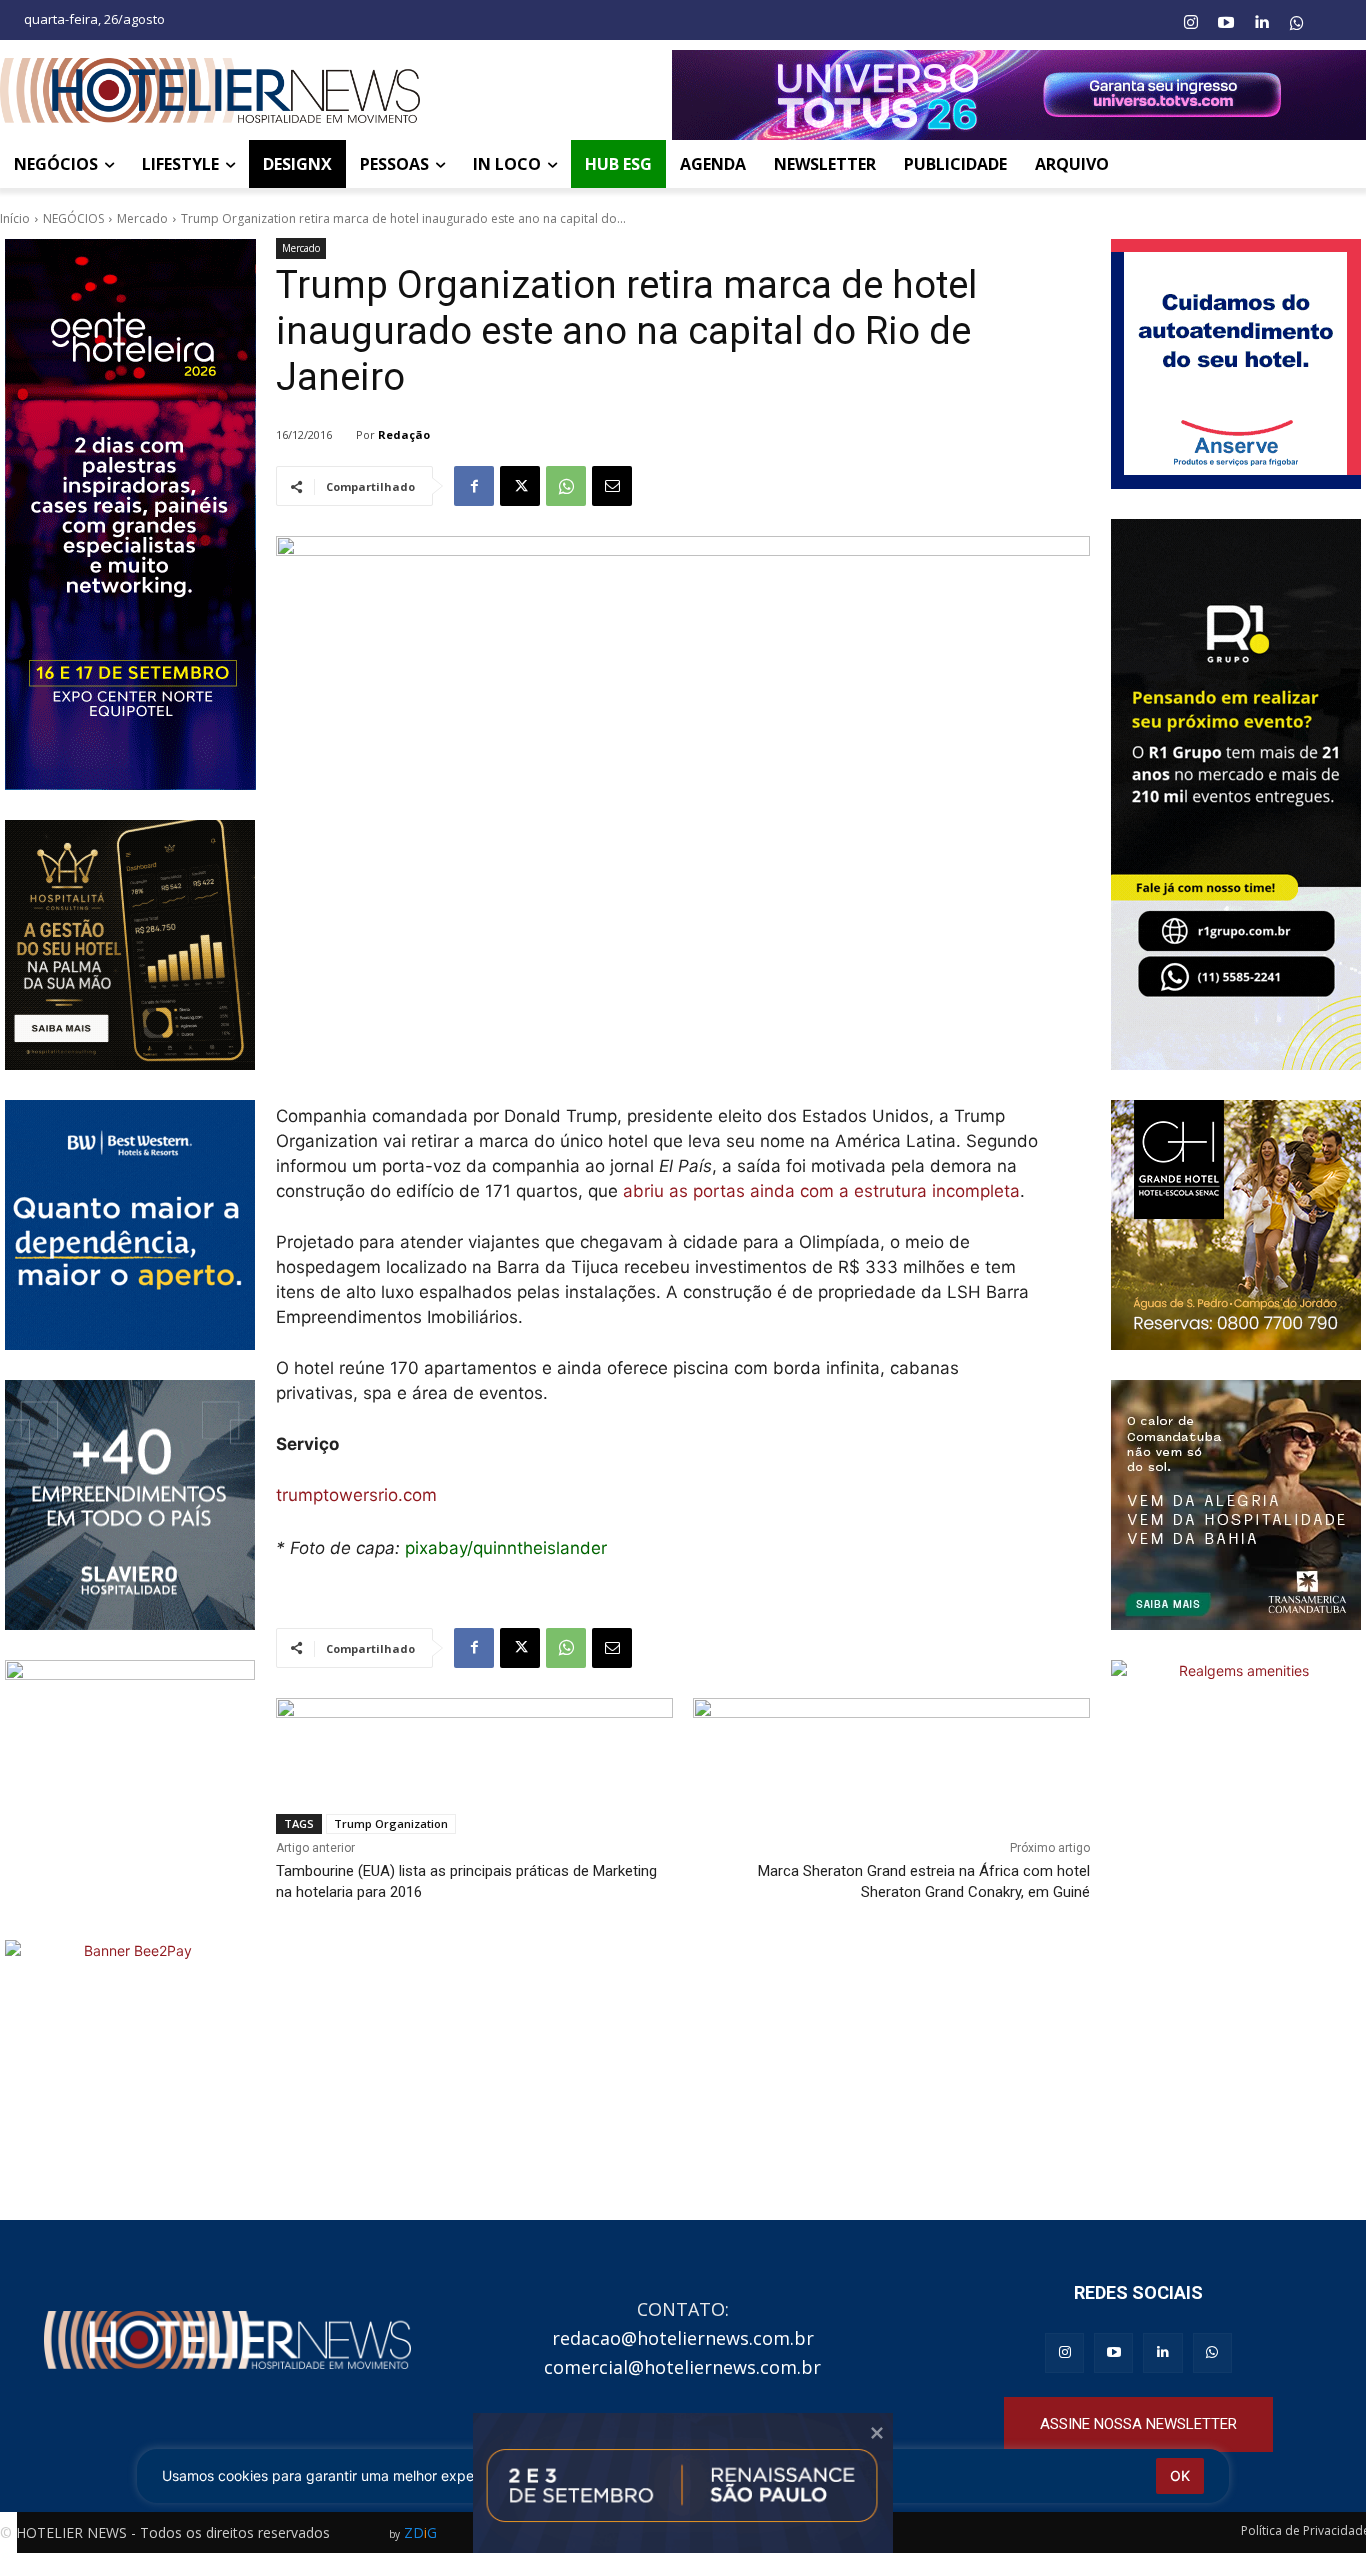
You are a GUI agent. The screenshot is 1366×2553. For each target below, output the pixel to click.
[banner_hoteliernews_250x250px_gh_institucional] (1236, 1225)
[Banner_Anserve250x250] (1236, 364)
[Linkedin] (1261, 23)
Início (15, 218)
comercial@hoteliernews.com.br (682, 2367)
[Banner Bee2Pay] (130, 2065)
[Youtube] (1226, 23)
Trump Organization (391, 1823)
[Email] (612, 486)
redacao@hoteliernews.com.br (683, 2338)
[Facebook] (474, 486)
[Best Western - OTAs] (130, 1225)
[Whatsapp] (1297, 23)
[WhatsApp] (566, 486)
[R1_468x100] (891, 1740)
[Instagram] (1190, 23)
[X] (520, 486)
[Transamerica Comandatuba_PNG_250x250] (1236, 1505)
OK (1180, 2475)
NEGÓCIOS (73, 218)
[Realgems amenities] (1236, 1785)
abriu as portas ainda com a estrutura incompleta (821, 1191)
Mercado (142, 218)
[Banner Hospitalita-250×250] (130, 945)
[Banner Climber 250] (130, 1785)
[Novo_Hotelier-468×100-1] (474, 1740)
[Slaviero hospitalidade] (130, 1505)
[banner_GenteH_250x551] (130, 514)
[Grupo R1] (1236, 794)
